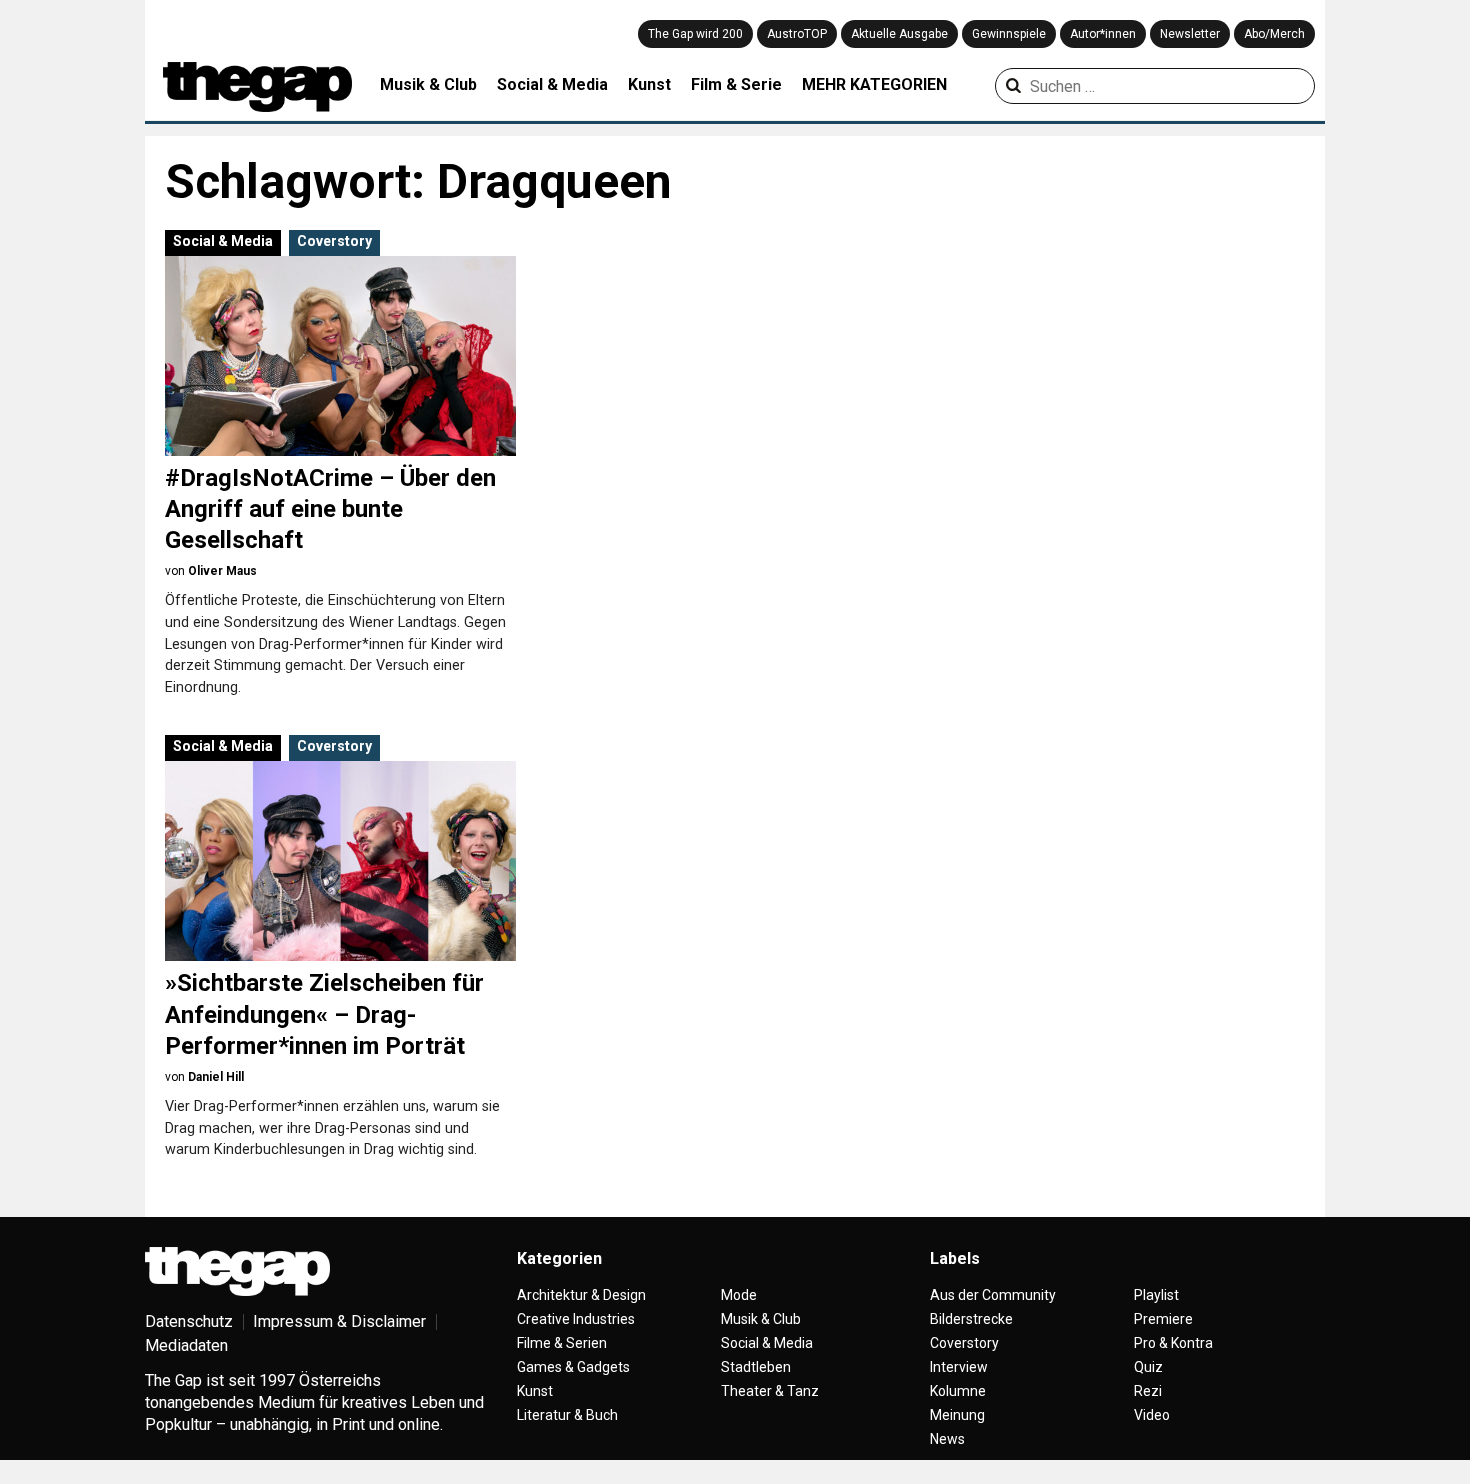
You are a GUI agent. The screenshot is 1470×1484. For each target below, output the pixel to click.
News (947, 1439)
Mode (739, 1295)
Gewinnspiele (1009, 34)
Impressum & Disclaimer (339, 1321)
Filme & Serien (562, 1343)
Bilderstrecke (971, 1319)
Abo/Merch (1274, 34)
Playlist (1156, 1295)
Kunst (649, 84)
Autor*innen (1103, 34)
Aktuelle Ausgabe (899, 34)
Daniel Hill (216, 1077)
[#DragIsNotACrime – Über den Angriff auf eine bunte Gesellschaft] (340, 356)
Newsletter (1190, 34)
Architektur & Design (581, 1295)
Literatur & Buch (567, 1415)
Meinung (957, 1415)
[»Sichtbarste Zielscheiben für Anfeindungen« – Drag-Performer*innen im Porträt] (340, 861)
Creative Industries (576, 1319)
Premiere (1163, 1319)
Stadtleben (756, 1367)
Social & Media (552, 84)
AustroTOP (797, 34)
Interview (959, 1367)
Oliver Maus (222, 571)
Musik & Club (428, 84)
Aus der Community (993, 1295)
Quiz (1148, 1367)
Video (1152, 1415)
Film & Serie (736, 84)
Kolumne (958, 1391)
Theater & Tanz (770, 1391)
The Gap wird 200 (695, 34)
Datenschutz (189, 1321)
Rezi (1148, 1391)
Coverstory (334, 241)
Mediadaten (186, 1345)
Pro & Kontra (1173, 1343)
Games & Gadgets (573, 1367)
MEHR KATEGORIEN (874, 84)
